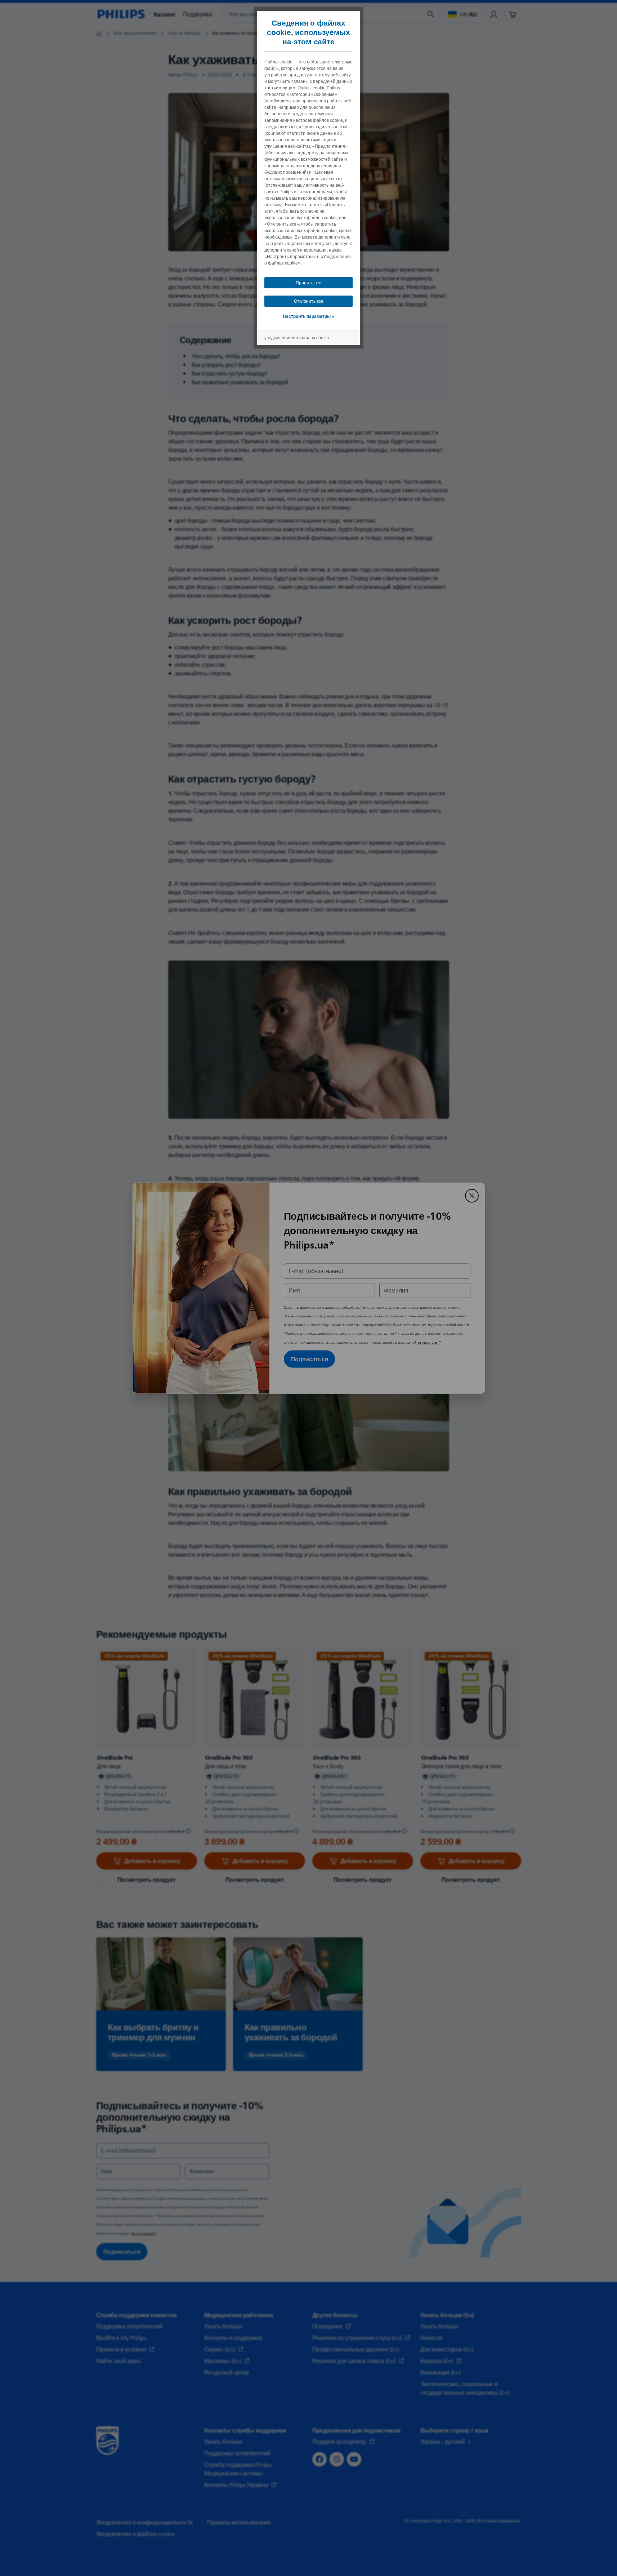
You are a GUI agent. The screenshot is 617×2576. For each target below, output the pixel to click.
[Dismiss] (472, 1196)
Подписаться (310, 1359)
